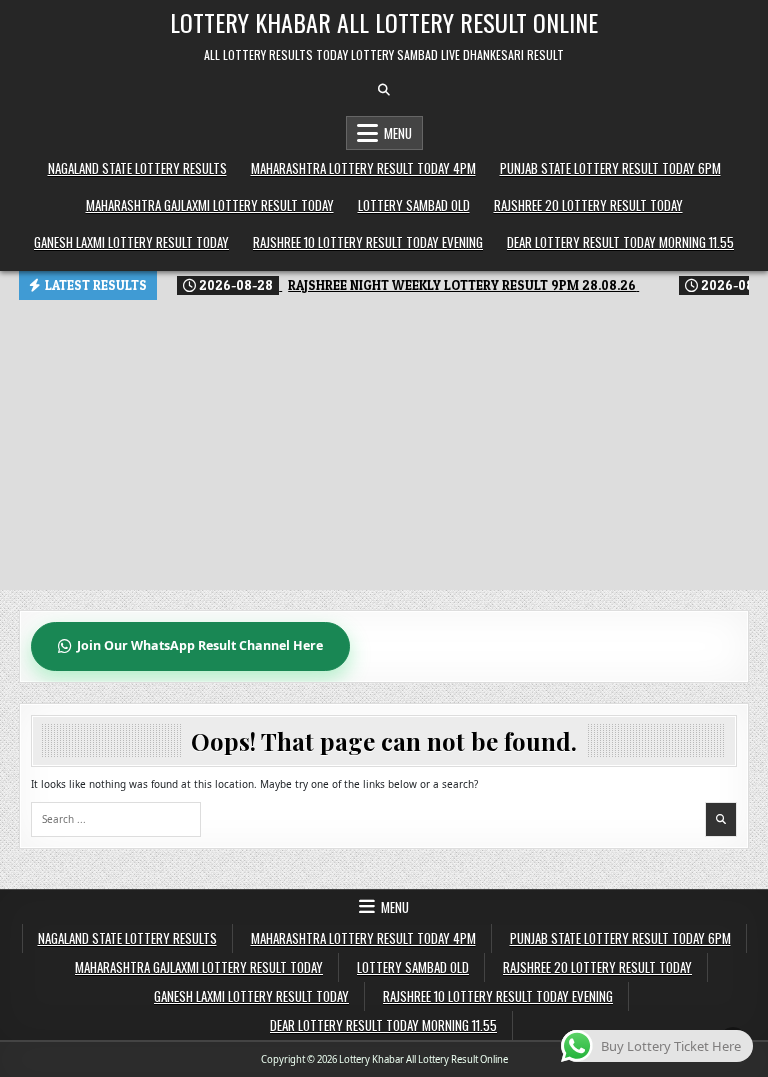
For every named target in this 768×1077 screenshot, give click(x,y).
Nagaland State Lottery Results (137, 168)
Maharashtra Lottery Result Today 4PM (363, 168)
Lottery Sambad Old (414, 205)
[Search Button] (384, 90)
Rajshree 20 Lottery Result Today (588, 205)
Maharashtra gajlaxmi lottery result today (210, 205)
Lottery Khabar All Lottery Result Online (384, 22)
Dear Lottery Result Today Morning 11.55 (620, 242)
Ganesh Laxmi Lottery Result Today (131, 242)
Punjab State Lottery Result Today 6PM (610, 168)
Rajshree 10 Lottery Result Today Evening (368, 242)
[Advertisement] (384, 450)
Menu (398, 133)
